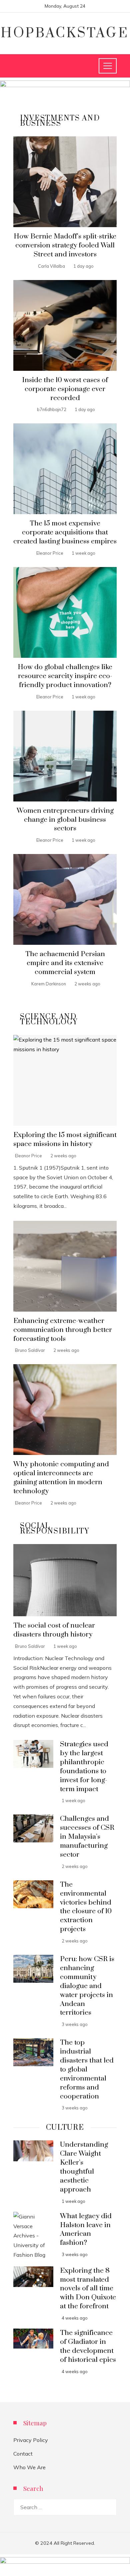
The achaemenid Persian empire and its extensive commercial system (65, 963)
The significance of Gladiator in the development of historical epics (88, 2346)
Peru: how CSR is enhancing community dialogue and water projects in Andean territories (87, 1986)
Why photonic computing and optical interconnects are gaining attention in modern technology (61, 1478)
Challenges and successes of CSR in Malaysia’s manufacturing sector (87, 1837)
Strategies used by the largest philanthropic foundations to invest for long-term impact (84, 1767)
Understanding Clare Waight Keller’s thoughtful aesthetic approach (84, 2167)
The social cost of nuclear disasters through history (54, 1630)
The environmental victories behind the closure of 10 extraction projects (86, 1907)
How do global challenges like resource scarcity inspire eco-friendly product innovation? (65, 676)
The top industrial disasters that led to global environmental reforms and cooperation (87, 2069)
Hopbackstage (65, 33)
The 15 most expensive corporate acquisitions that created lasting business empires (65, 532)
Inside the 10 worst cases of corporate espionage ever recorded (65, 389)
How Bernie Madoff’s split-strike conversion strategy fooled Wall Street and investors (65, 245)
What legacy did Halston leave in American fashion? (86, 2230)
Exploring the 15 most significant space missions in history (65, 1140)
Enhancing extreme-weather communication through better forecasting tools (63, 1330)
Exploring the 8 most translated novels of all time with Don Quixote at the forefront (88, 2289)
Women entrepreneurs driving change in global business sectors (65, 820)
